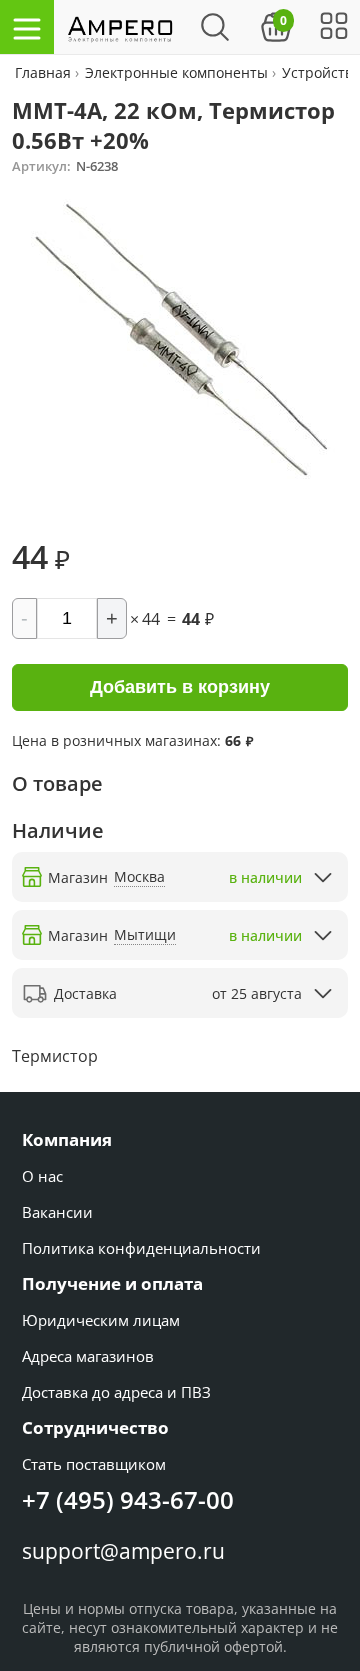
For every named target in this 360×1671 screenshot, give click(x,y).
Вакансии (57, 1212)
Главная (45, 72)
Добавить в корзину (180, 687)
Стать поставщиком (94, 1464)
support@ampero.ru (123, 1551)
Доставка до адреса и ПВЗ (116, 1392)
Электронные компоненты (176, 72)
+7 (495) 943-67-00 (128, 1499)
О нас (42, 1176)
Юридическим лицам (101, 1320)
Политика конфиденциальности (141, 1248)
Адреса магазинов (88, 1356)
